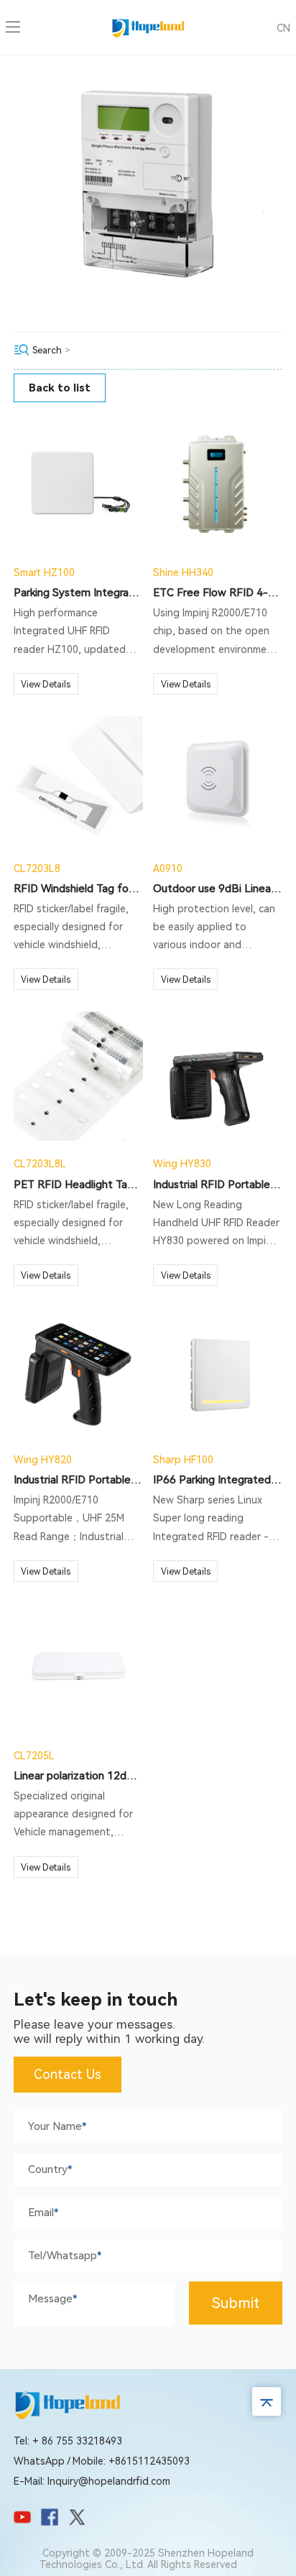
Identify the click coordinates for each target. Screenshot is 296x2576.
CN (283, 28)
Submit (236, 2303)
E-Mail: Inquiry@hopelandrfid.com (92, 2481)
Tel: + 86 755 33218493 (68, 2441)
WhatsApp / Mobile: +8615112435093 (102, 2461)
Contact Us (68, 2074)
